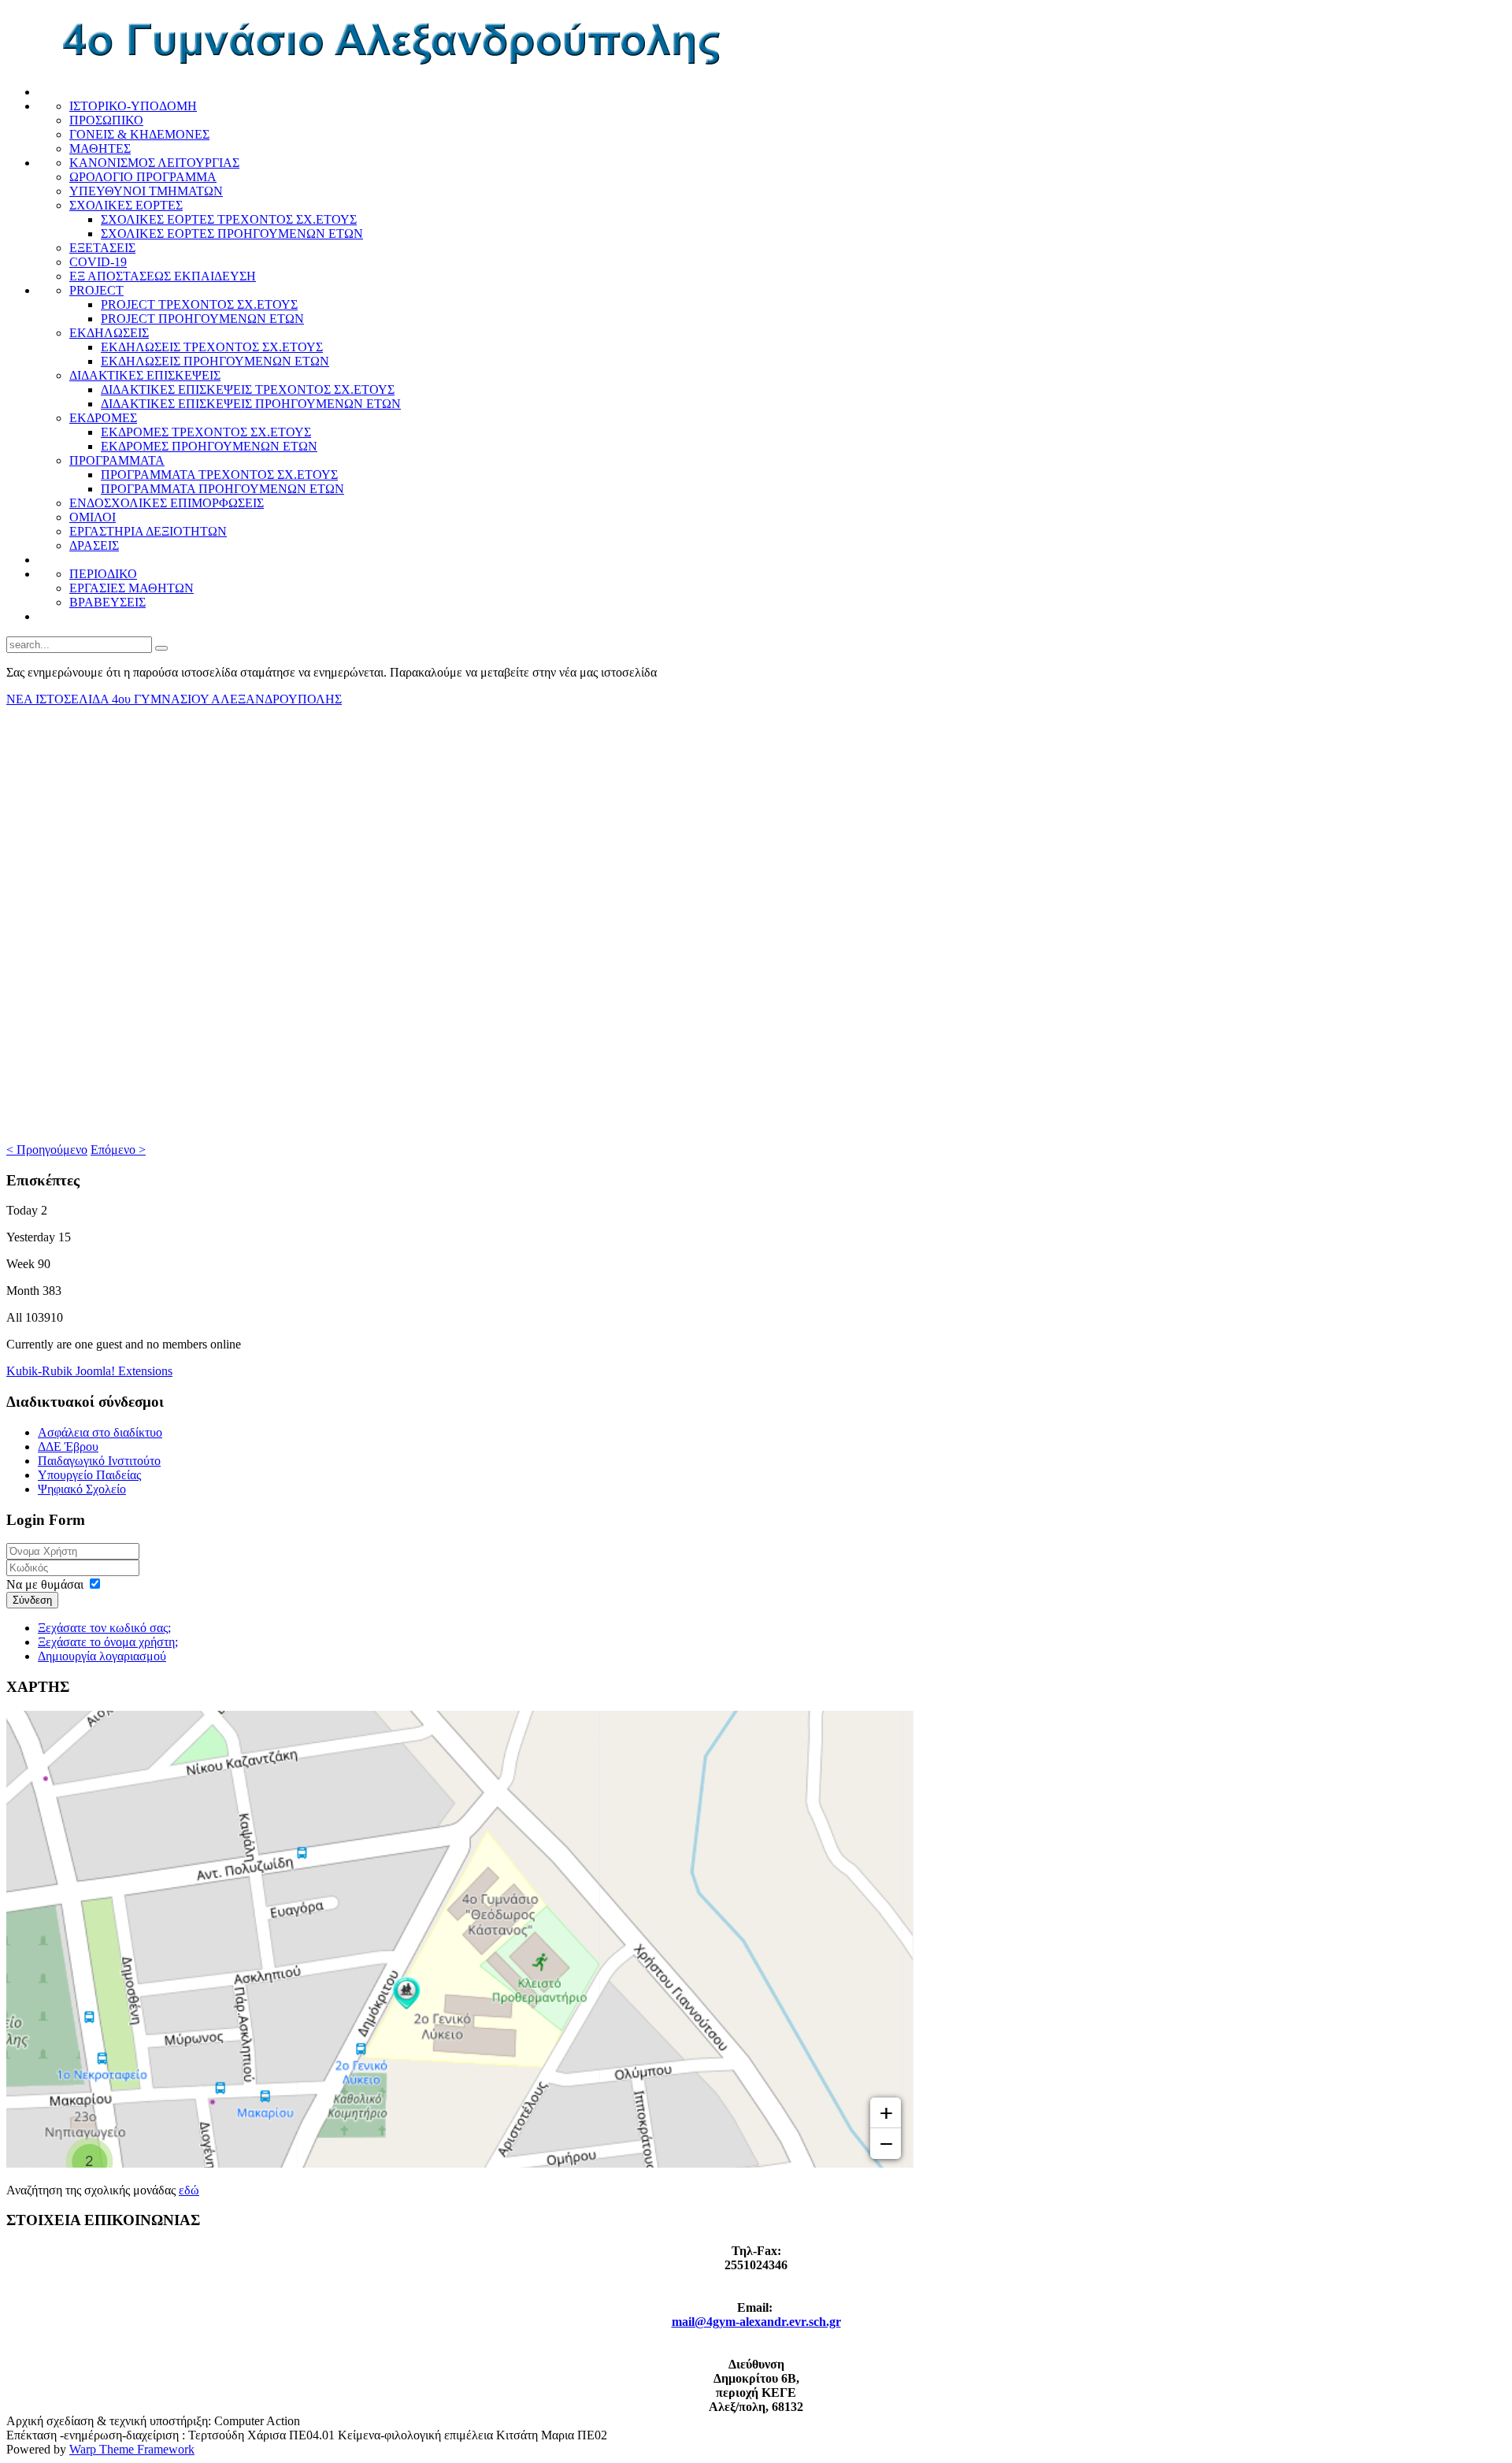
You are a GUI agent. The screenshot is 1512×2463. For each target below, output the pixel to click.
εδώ (189, 2190)
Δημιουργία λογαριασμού (102, 1656)
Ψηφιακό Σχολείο (82, 1489)
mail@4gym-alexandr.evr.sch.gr (756, 2322)
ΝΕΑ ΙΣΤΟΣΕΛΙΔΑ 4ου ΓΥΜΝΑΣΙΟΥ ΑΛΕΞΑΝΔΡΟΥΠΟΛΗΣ (174, 699)
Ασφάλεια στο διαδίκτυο (100, 1432)
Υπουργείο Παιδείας (89, 1475)
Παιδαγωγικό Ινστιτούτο (99, 1461)
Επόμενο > (118, 1150)
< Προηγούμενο (47, 1150)
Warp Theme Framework (132, 2449)
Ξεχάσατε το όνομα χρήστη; (108, 1642)
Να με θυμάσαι (45, 1584)
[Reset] (161, 648)
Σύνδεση (32, 1600)
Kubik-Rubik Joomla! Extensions (89, 1371)
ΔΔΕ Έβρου (68, 1447)
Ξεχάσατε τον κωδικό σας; (104, 1628)
